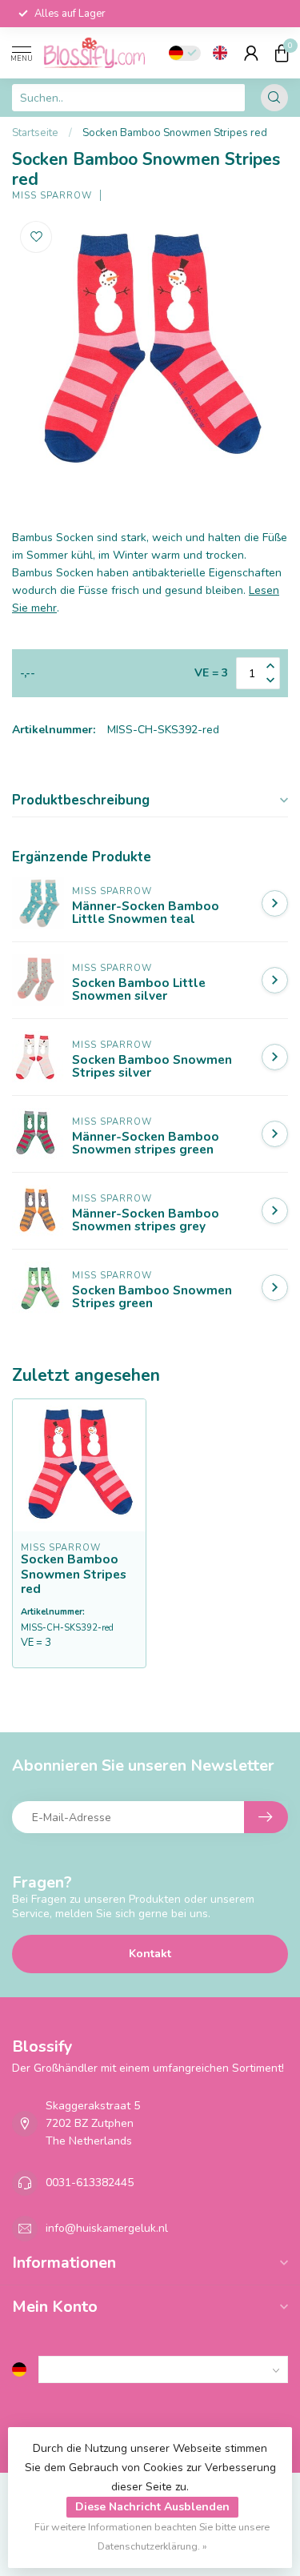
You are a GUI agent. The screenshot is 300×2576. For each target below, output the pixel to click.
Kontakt (150, 1954)
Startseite (35, 133)
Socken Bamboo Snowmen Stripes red (175, 133)
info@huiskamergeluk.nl (107, 2228)
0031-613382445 (90, 2183)
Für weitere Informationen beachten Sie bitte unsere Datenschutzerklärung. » (152, 2536)
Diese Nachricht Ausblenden (152, 2507)
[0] (282, 53)
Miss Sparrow (52, 196)
